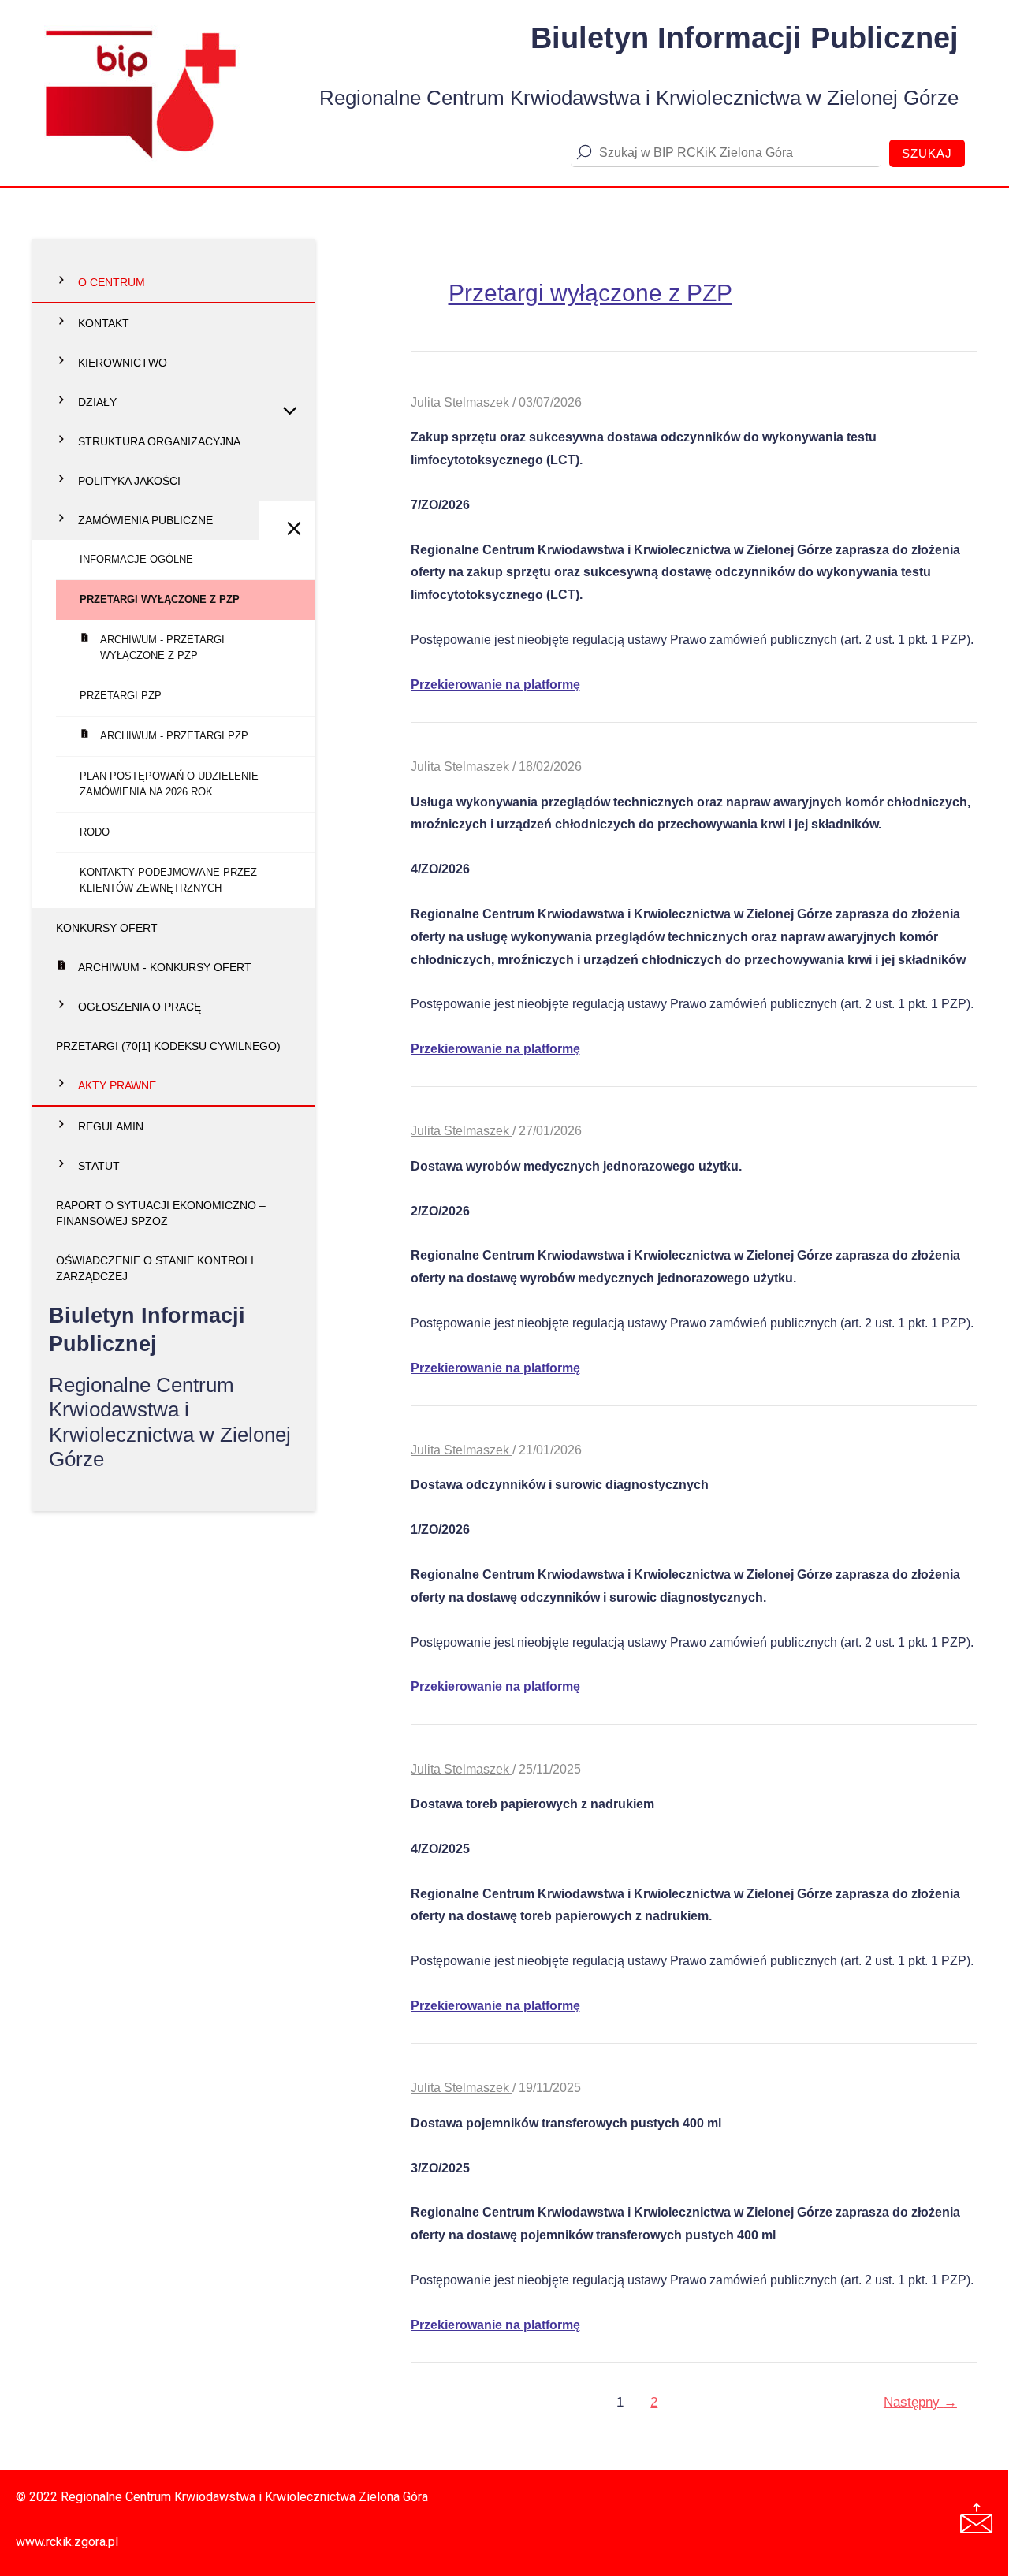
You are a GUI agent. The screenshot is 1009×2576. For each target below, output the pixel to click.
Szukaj (927, 153)
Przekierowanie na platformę (495, 685)
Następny (920, 2402)
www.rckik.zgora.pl (67, 2542)
